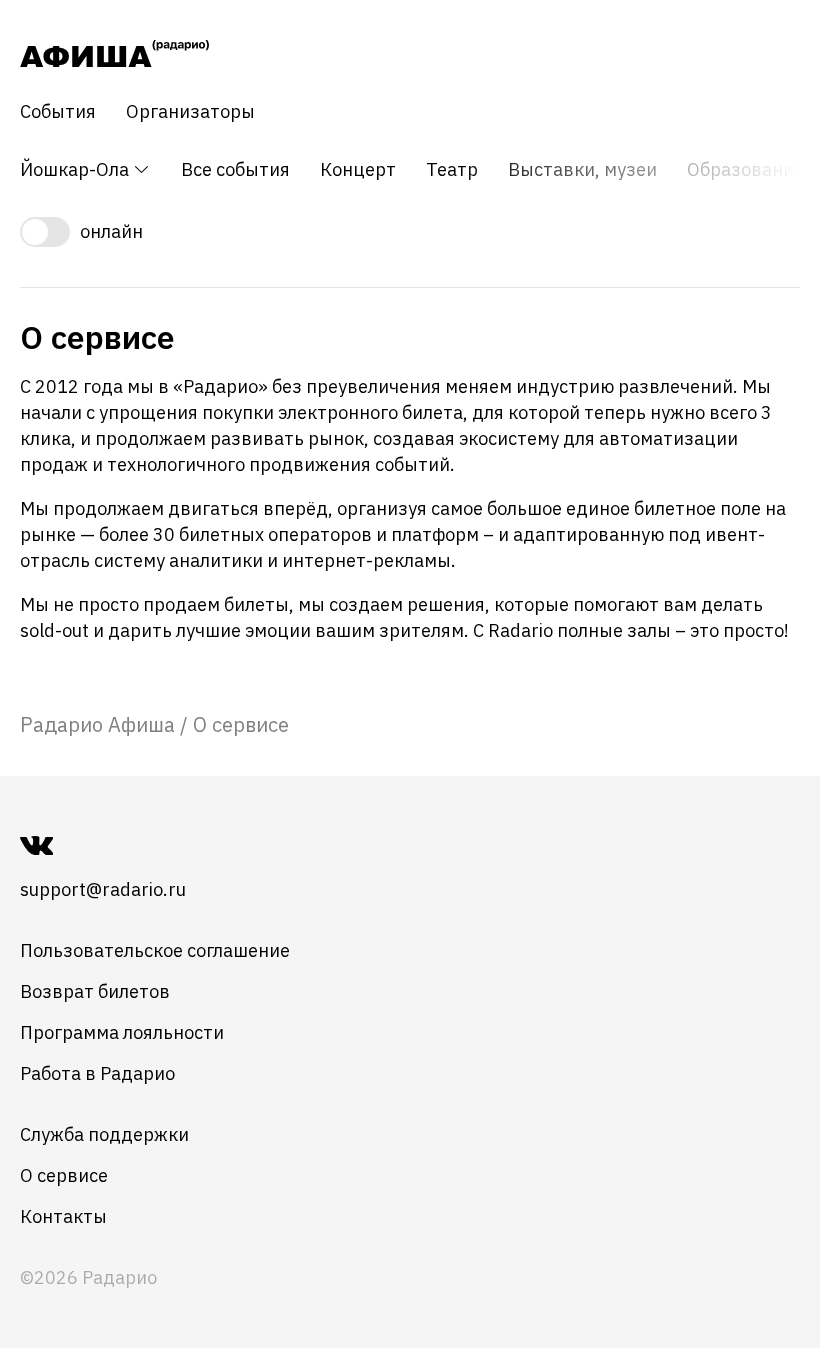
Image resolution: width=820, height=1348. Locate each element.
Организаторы (190, 112)
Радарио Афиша (97, 724)
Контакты (63, 1216)
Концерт (358, 170)
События (58, 112)
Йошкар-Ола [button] (76, 169)
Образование (745, 170)
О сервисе (64, 1175)
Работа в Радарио (97, 1073)
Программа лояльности (122, 1032)
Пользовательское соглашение (155, 950)
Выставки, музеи (582, 170)
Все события (235, 170)
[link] (97, 724)
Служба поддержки (104, 1134)
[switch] (410, 232)
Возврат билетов (95, 991)
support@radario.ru (103, 889)
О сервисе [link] (241, 724)
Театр (452, 170)
